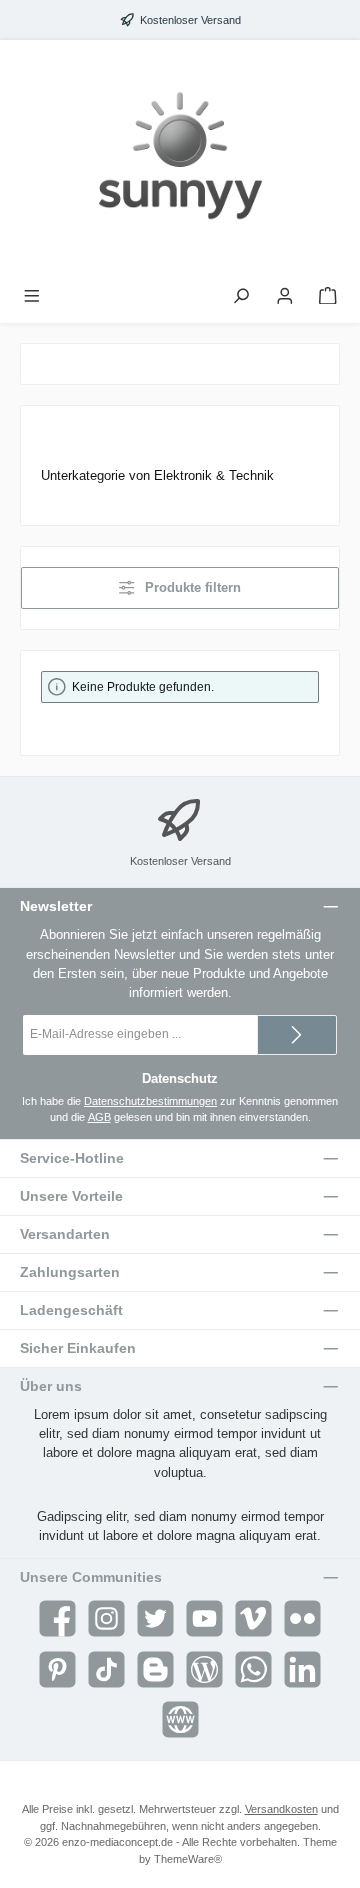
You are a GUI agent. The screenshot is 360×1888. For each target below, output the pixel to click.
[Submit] (297, 1035)
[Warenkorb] (328, 296)
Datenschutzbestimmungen (150, 1101)
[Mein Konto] (285, 296)
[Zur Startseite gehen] (180, 160)
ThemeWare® (188, 1859)
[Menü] (32, 296)
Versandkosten (281, 1809)
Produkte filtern (191, 587)
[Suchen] (241, 296)
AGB (99, 1117)
